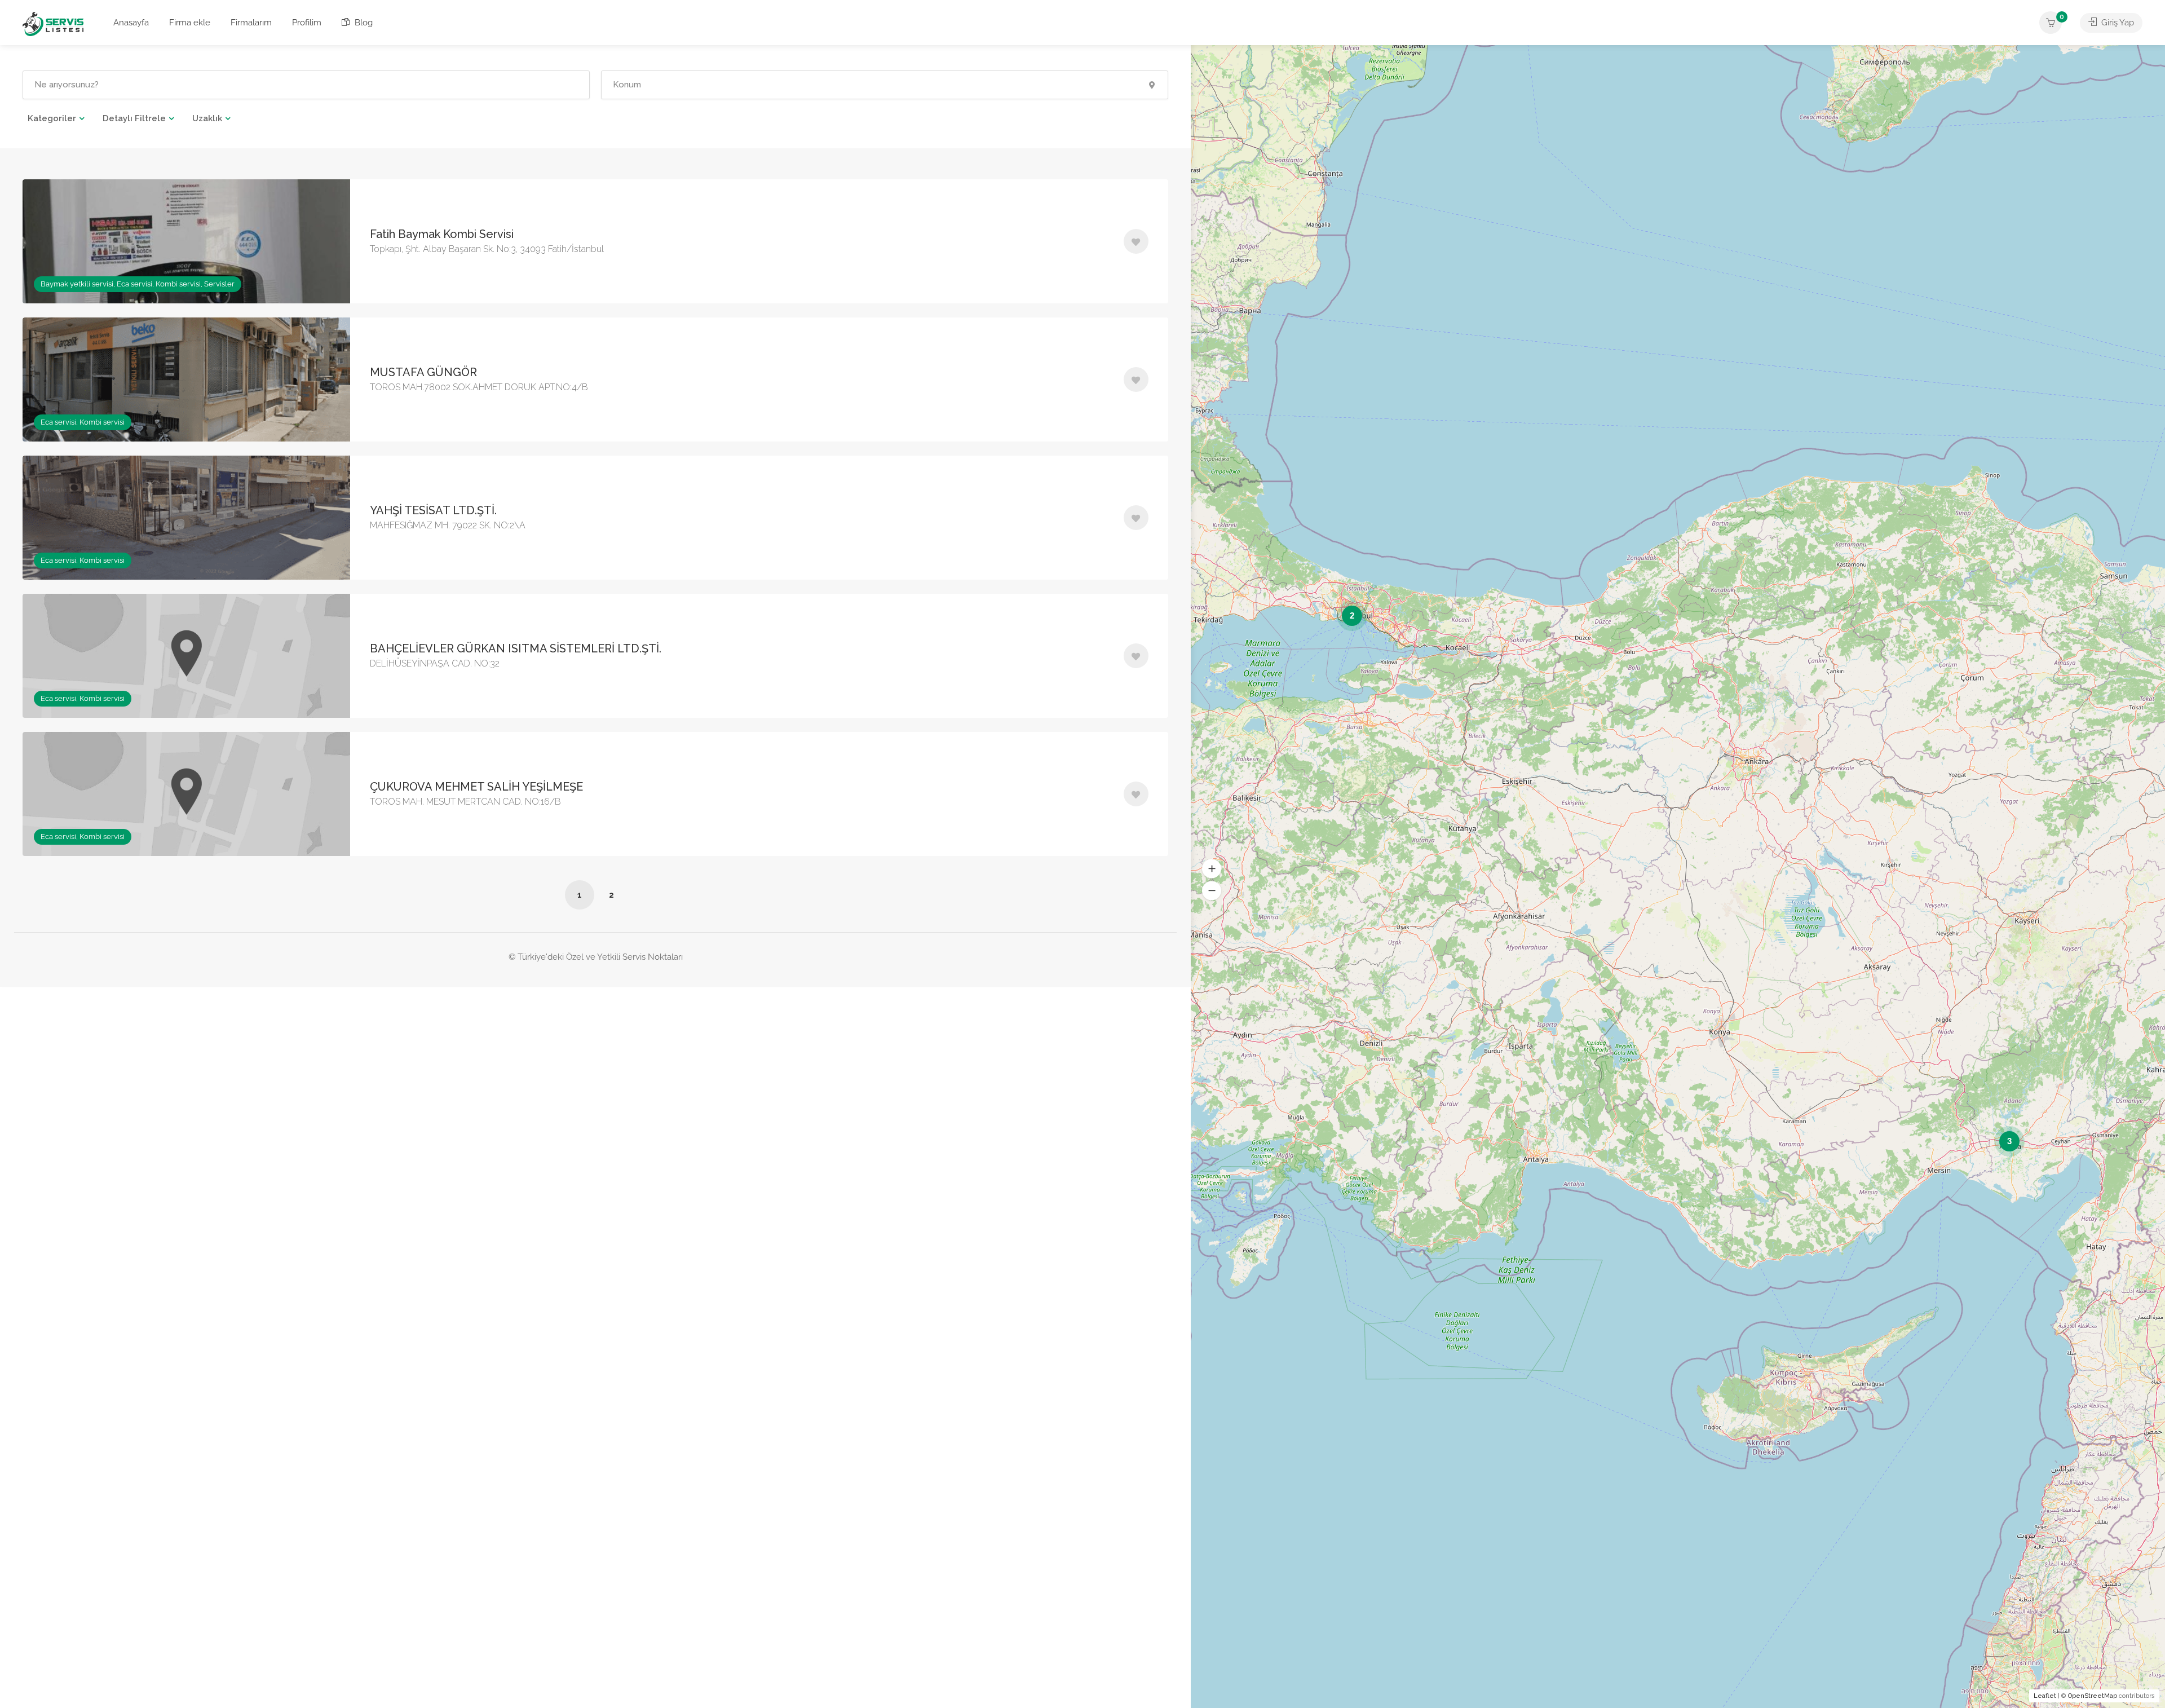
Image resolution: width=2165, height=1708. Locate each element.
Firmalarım (251, 23)
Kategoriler (52, 118)
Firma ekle (190, 23)
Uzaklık (207, 118)
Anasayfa (131, 23)
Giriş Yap (2117, 23)
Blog (363, 23)
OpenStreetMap (2093, 1696)
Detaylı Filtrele (134, 118)
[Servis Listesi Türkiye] (53, 23)
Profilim (307, 23)
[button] (1212, 868)
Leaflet (2045, 1696)
